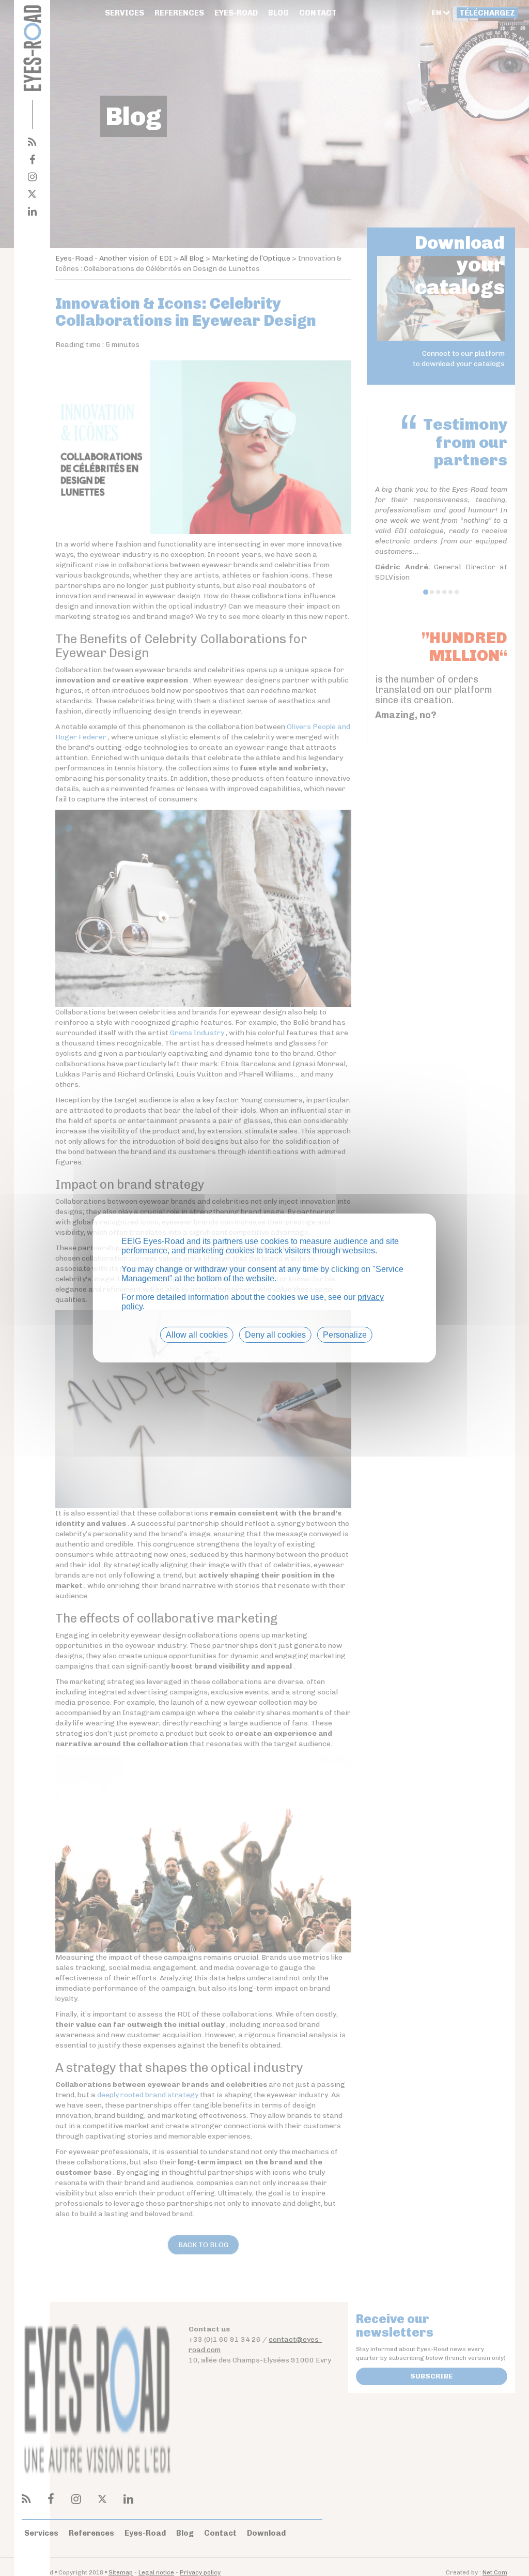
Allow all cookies (197, 1335)
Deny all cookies (275, 1335)
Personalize (345, 1335)
